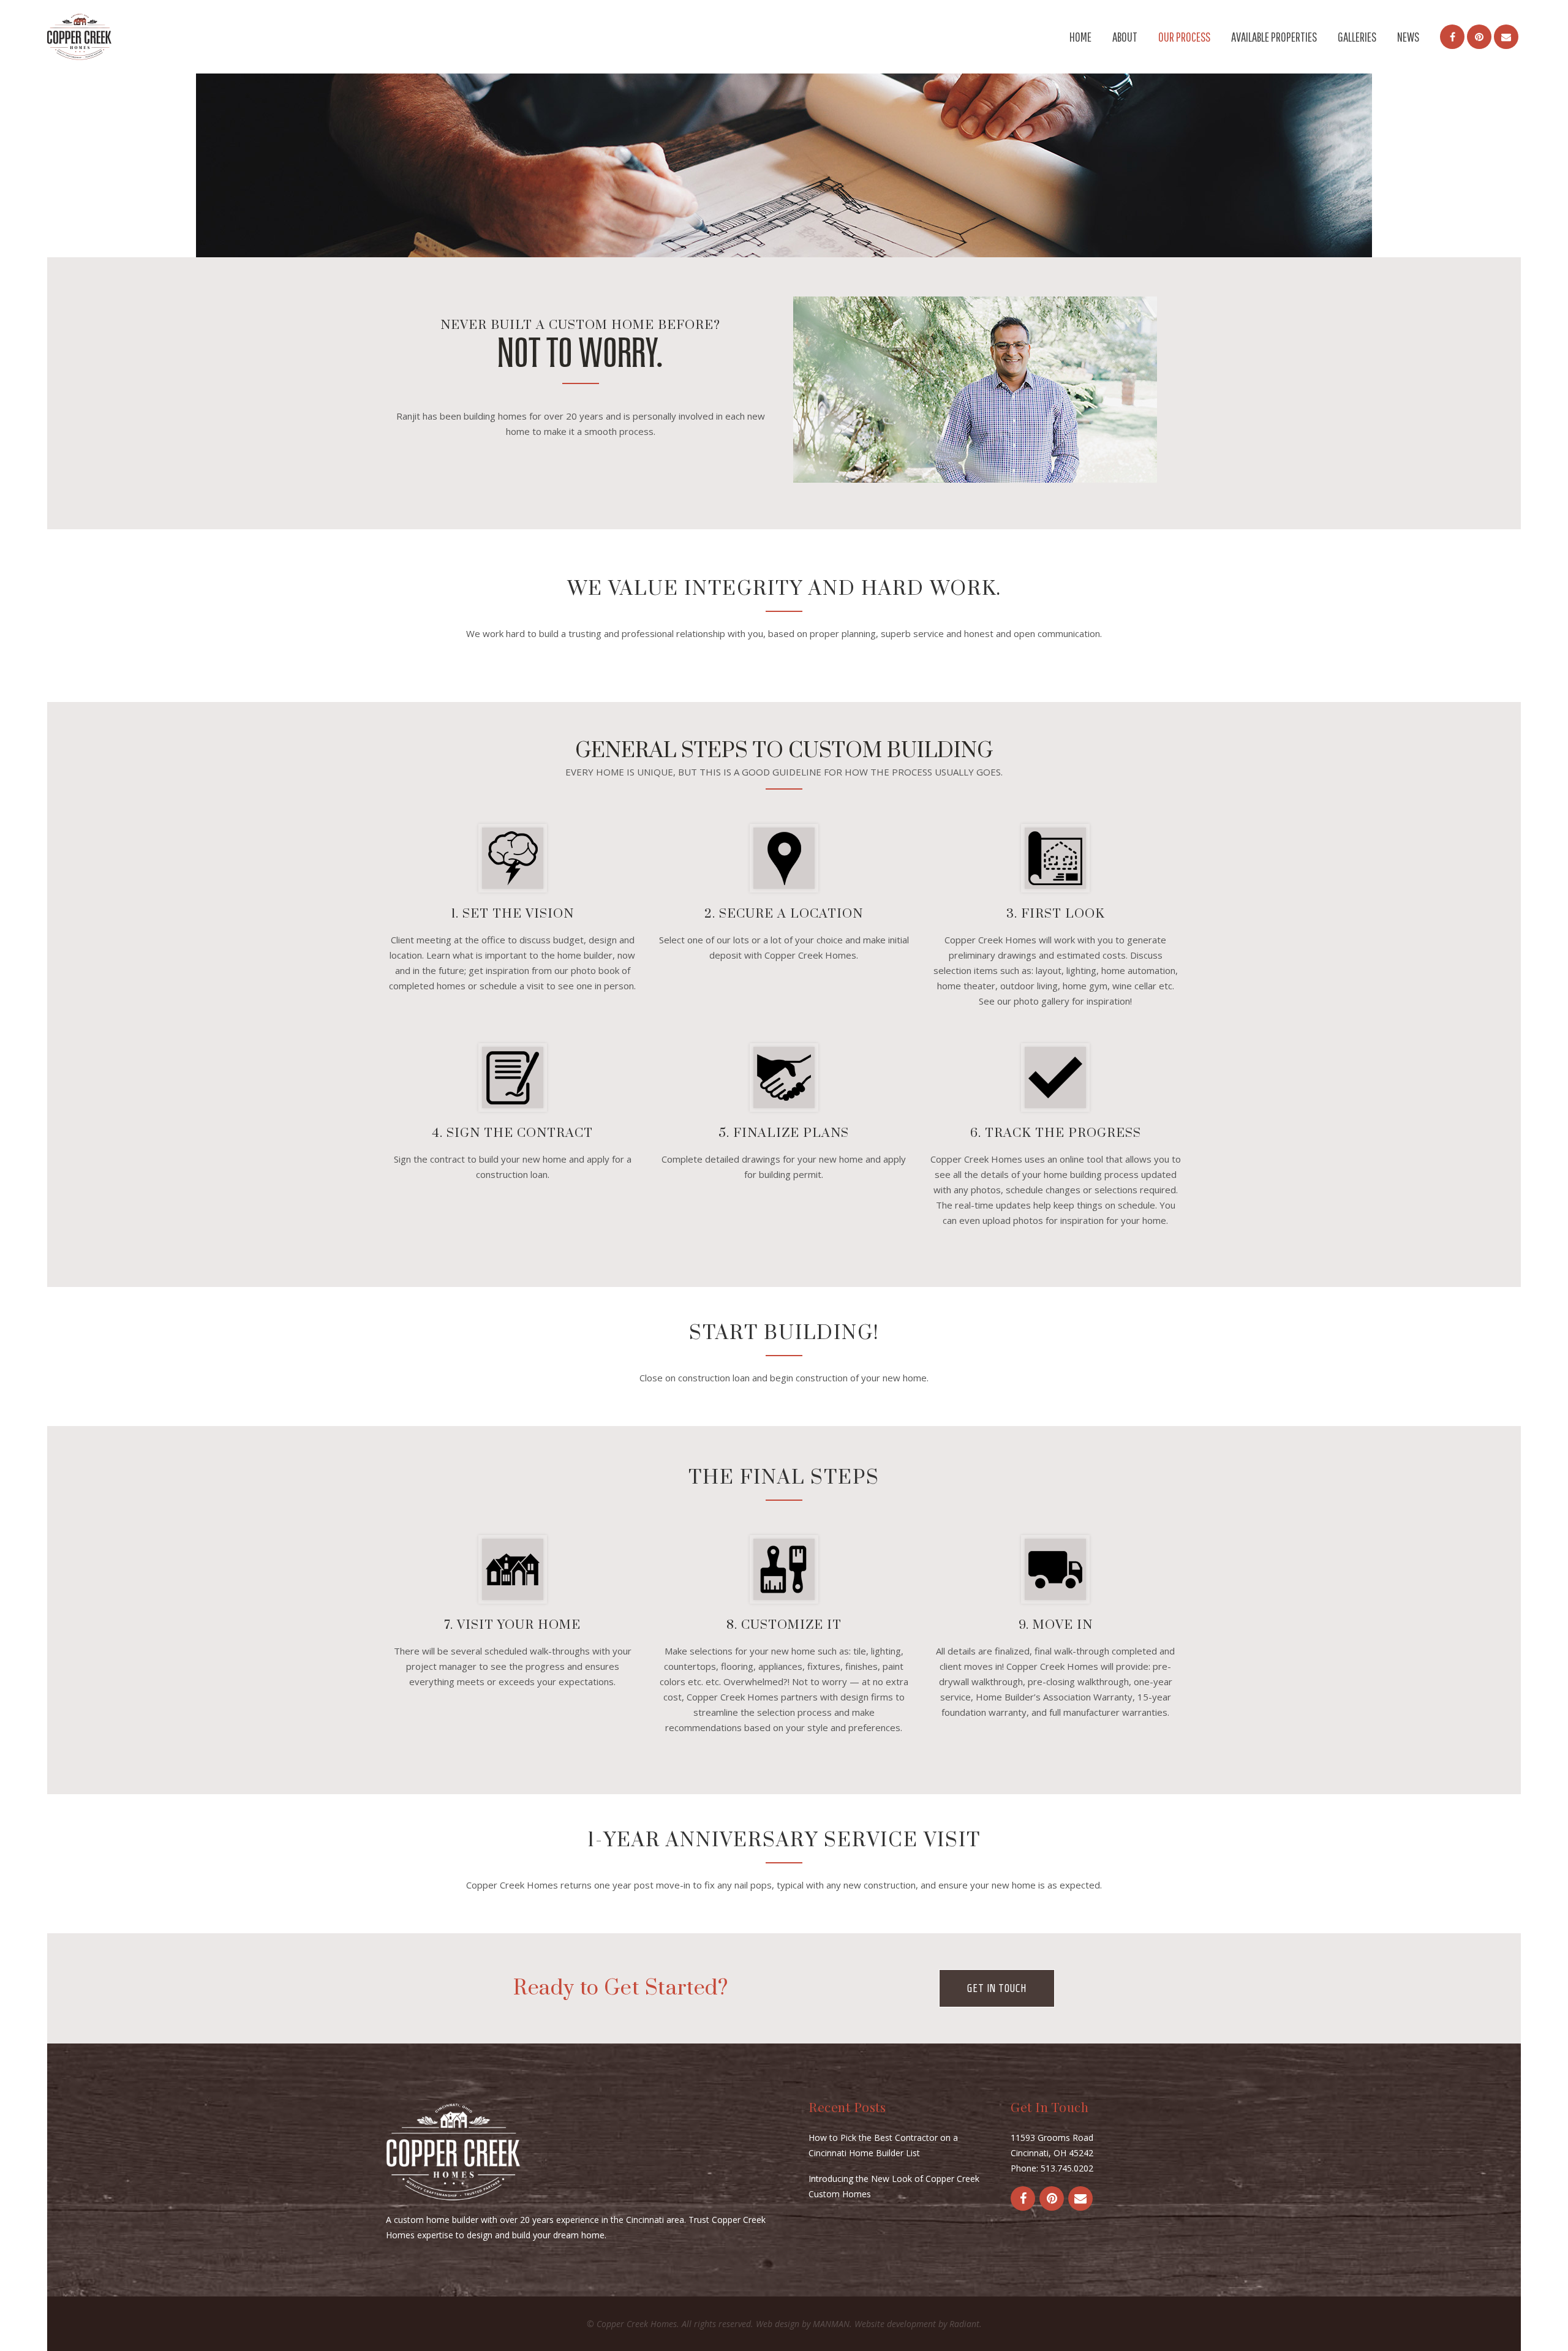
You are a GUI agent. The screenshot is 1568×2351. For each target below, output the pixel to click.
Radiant (964, 2324)
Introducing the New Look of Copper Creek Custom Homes (894, 2186)
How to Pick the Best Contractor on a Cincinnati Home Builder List (883, 2145)
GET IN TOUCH (997, 1988)
